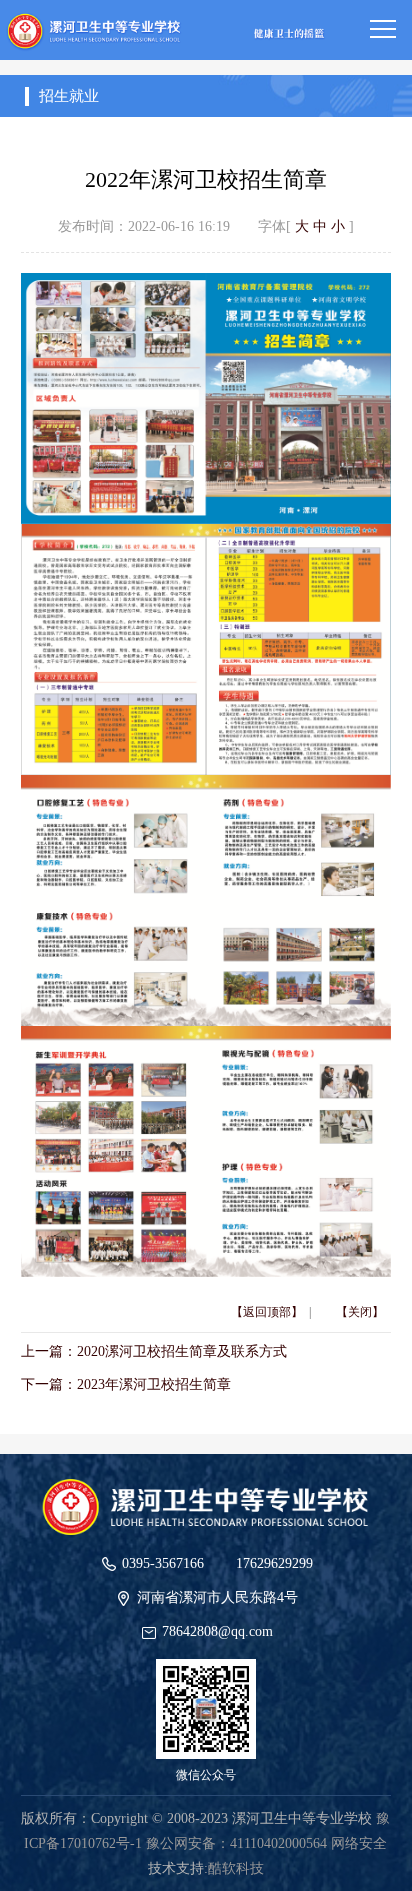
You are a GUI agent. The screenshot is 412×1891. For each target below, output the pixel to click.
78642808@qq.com (217, 1631)
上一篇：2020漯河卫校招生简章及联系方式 (154, 1351)
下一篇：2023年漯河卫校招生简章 (126, 1384)
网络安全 (359, 1843)
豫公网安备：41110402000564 (236, 1843)
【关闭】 (360, 1312)
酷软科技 (236, 1868)
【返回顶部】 (267, 1312)
